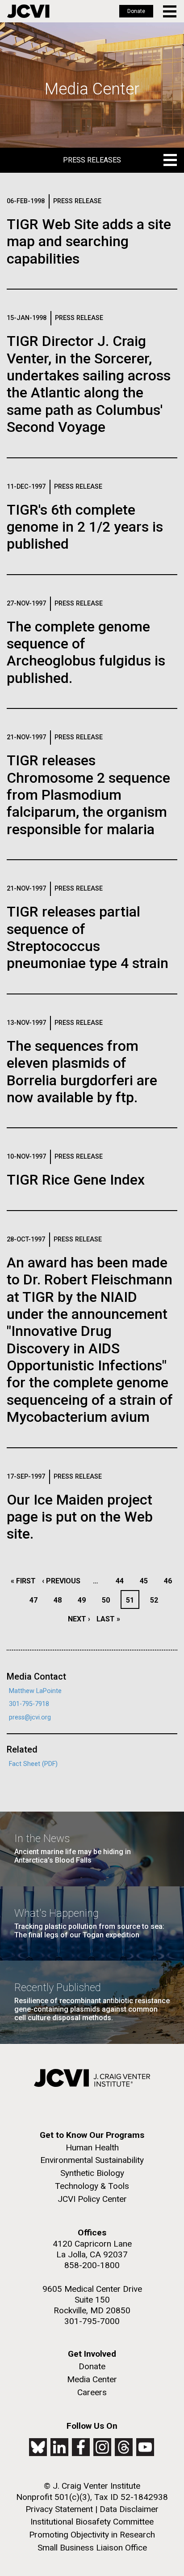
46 (170, 1581)
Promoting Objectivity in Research (92, 2535)
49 (84, 1600)
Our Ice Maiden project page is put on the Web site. (80, 1517)
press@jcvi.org (30, 1717)
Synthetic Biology (92, 2173)
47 (36, 1600)
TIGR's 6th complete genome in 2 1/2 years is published (85, 527)
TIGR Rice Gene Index (76, 1180)
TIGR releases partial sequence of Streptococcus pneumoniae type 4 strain (88, 937)
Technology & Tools (92, 2186)
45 (146, 1581)
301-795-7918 (29, 1704)
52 (157, 1600)
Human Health (92, 2147)
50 (108, 1600)
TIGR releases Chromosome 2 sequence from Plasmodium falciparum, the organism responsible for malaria (88, 795)
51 (132, 1600)
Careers (92, 2392)
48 (60, 1600)
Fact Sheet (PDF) (33, 1764)
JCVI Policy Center (92, 2199)
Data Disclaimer (129, 2509)
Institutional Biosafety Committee (92, 2522)
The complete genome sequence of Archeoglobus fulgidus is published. (86, 652)
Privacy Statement (59, 2509)
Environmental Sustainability (92, 2160)
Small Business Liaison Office (92, 2548)
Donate (136, 11)
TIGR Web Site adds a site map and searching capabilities (89, 241)
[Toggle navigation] (170, 11)
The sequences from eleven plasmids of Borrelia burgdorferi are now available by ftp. (82, 1072)
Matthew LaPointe (35, 1691)
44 (122, 1581)
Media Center (92, 2379)
